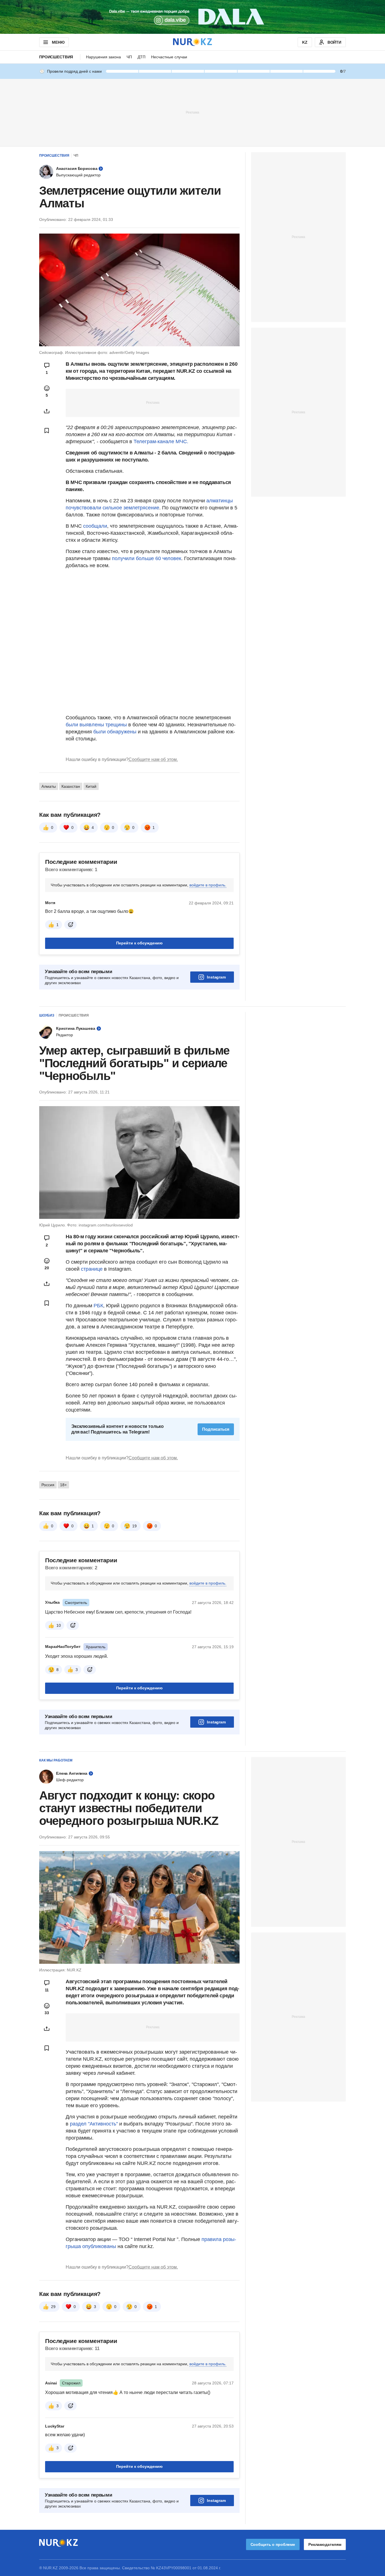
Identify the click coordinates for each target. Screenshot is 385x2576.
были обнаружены (115, 732)
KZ (305, 42)
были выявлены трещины (97, 725)
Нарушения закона (103, 57)
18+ (63, 1485)
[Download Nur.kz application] (193, 17)
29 (53, 2307)
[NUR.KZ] (193, 42)
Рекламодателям (325, 2544)
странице (92, 1269)
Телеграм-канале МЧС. (161, 441)
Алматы (49, 786)
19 (134, 1526)
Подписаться (216, 1429)
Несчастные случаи (169, 57)
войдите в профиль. (208, 885)
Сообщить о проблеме (273, 2544)
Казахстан (71, 786)
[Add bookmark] (47, 431)
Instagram (216, 977)
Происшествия (56, 57)
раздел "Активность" (94, 2124)
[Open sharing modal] (47, 411)
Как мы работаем (56, 1760)
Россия (48, 1485)
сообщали (95, 526)
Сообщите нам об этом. (153, 759)
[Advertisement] (193, 112)
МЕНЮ (58, 42)
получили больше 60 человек (147, 558)
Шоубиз (47, 1015)
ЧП (129, 57)
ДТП (141, 57)
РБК (98, 1306)
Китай (91, 786)
